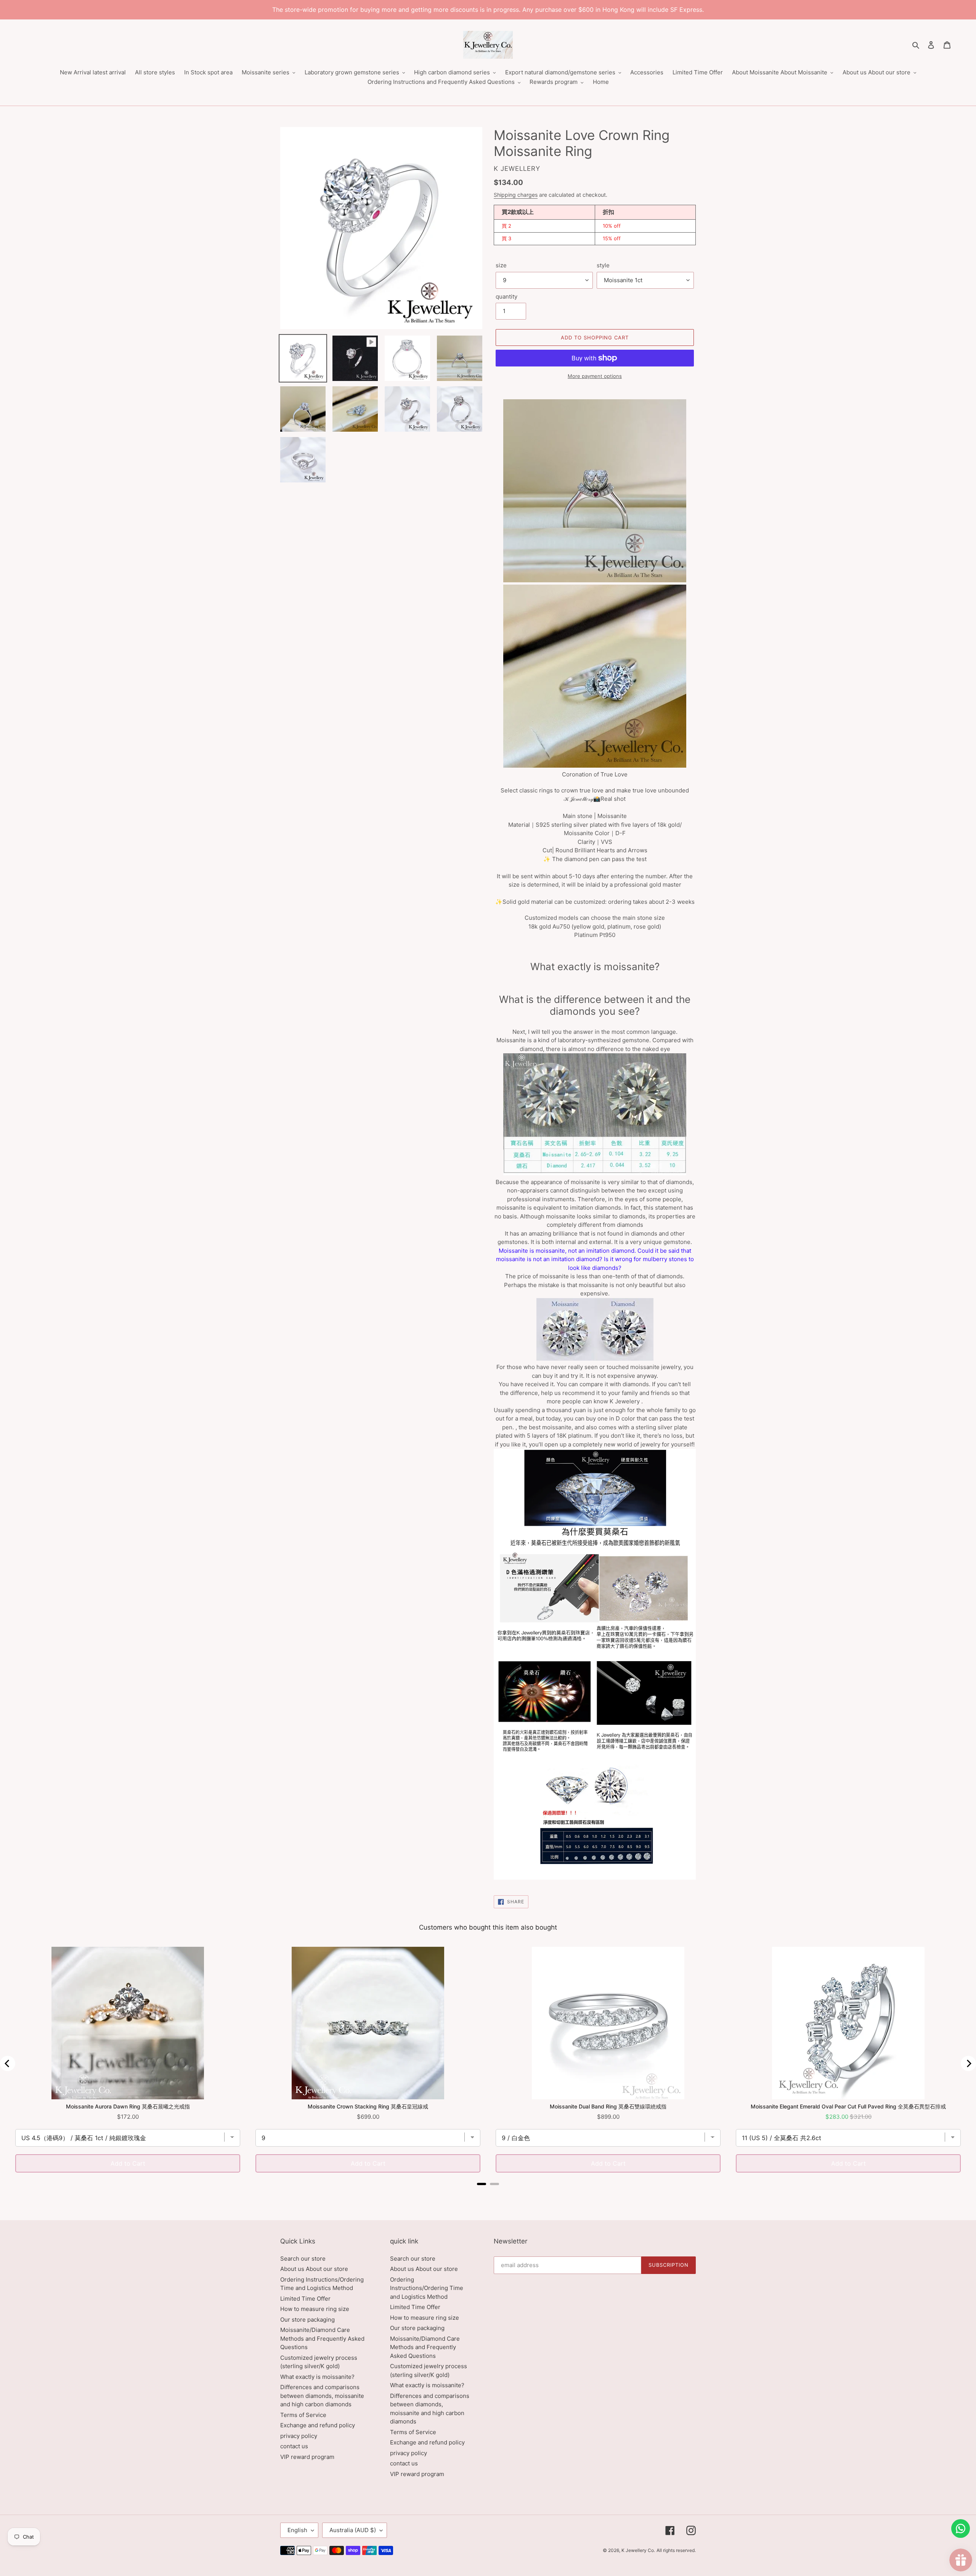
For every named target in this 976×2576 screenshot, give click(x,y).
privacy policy (299, 2436)
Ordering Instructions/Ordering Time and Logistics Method (427, 2288)
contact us (294, 2446)
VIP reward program (307, 2457)
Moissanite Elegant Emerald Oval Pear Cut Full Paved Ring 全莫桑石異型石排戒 (848, 2106)
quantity (506, 296)
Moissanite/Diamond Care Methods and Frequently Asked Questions (322, 2338)
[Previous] (8, 2063)
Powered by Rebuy (488, 2194)
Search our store (303, 2259)
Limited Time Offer (305, 2299)
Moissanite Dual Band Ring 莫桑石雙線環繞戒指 (608, 2106)
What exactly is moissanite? (317, 2377)
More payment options (595, 376)
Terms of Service (303, 2415)
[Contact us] (961, 2529)
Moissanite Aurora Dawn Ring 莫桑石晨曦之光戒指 (128, 2106)
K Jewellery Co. (638, 2550)
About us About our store (314, 2269)
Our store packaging (307, 2320)
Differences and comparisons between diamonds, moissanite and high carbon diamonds (322, 2396)
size (501, 265)
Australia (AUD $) (353, 2530)
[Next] (968, 2063)
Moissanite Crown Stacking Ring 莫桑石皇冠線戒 (368, 2106)
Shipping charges (516, 195)
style (603, 265)
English (297, 2530)
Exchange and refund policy (318, 2425)
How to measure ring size (315, 2309)
